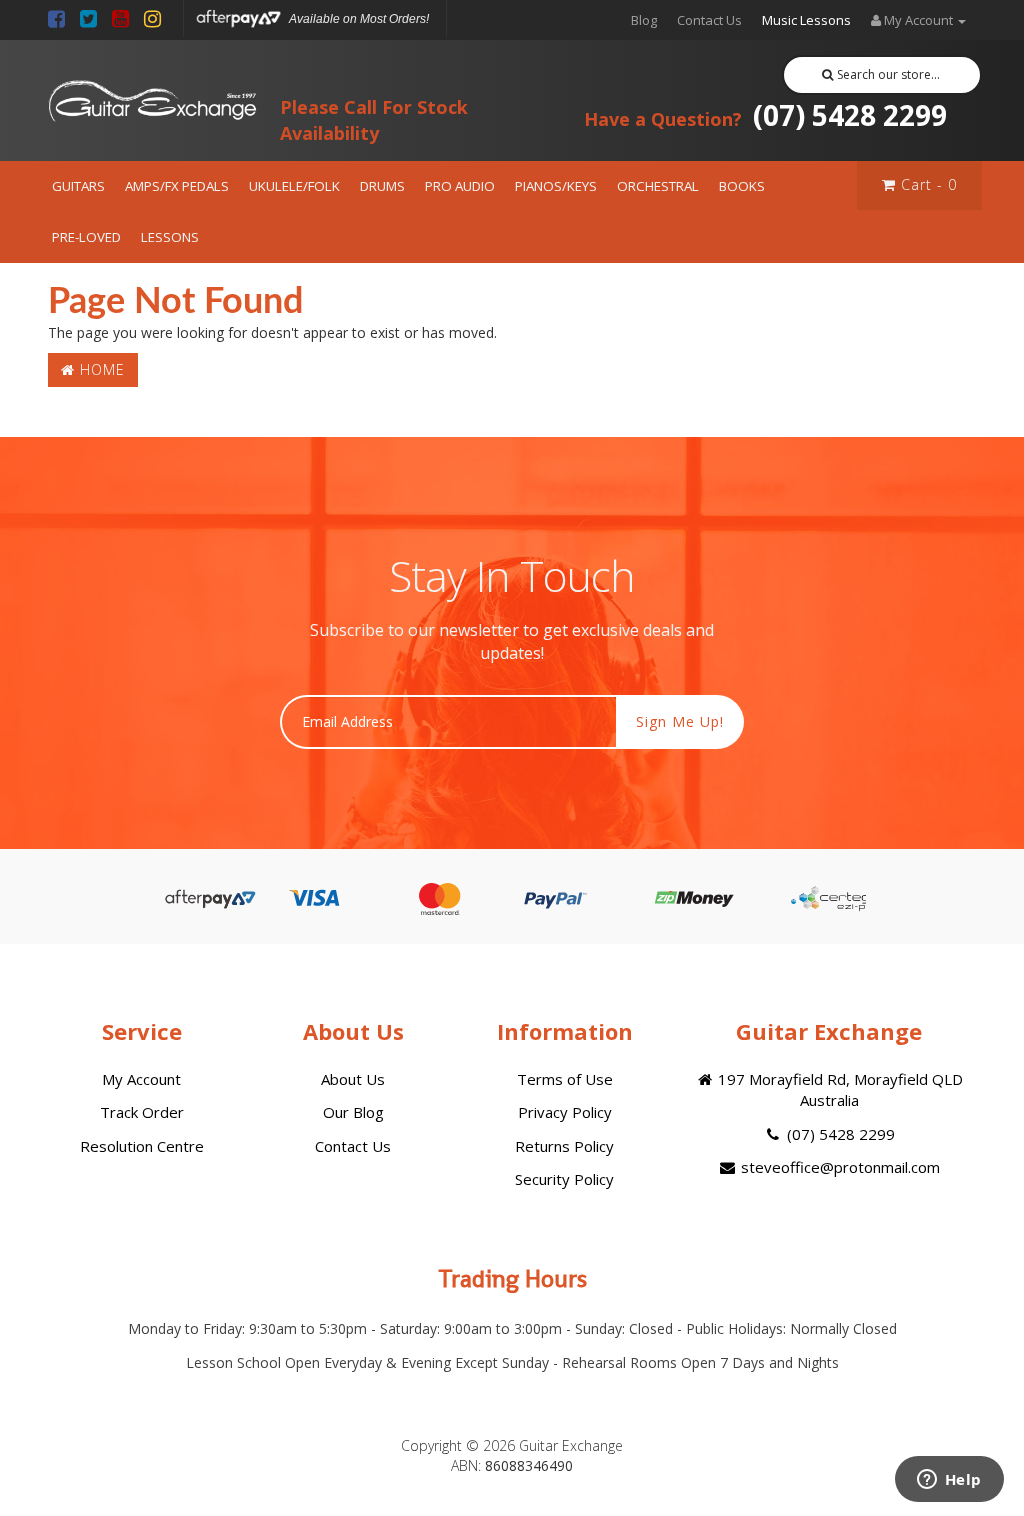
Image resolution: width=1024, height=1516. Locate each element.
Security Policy (564, 1179)
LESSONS (170, 237)
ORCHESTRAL (658, 186)
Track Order (142, 1112)
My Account (141, 1079)
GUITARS (78, 186)
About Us (353, 1079)
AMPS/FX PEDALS (177, 186)
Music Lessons (806, 20)
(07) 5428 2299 (765, 115)
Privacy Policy (565, 1112)
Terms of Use (565, 1079)
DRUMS (382, 186)
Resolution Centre (142, 1146)
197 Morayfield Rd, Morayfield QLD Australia (838, 1089)
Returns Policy (564, 1146)
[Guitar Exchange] (152, 101)
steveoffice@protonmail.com (838, 1167)
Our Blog (353, 1112)
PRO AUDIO (460, 186)
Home (100, 369)
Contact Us (709, 20)
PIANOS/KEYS (556, 186)
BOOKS (742, 186)
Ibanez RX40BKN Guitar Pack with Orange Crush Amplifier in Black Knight (180, 1434)
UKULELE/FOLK (294, 186)
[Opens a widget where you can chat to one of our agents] (949, 1481)
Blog (644, 20)
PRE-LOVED (86, 237)
